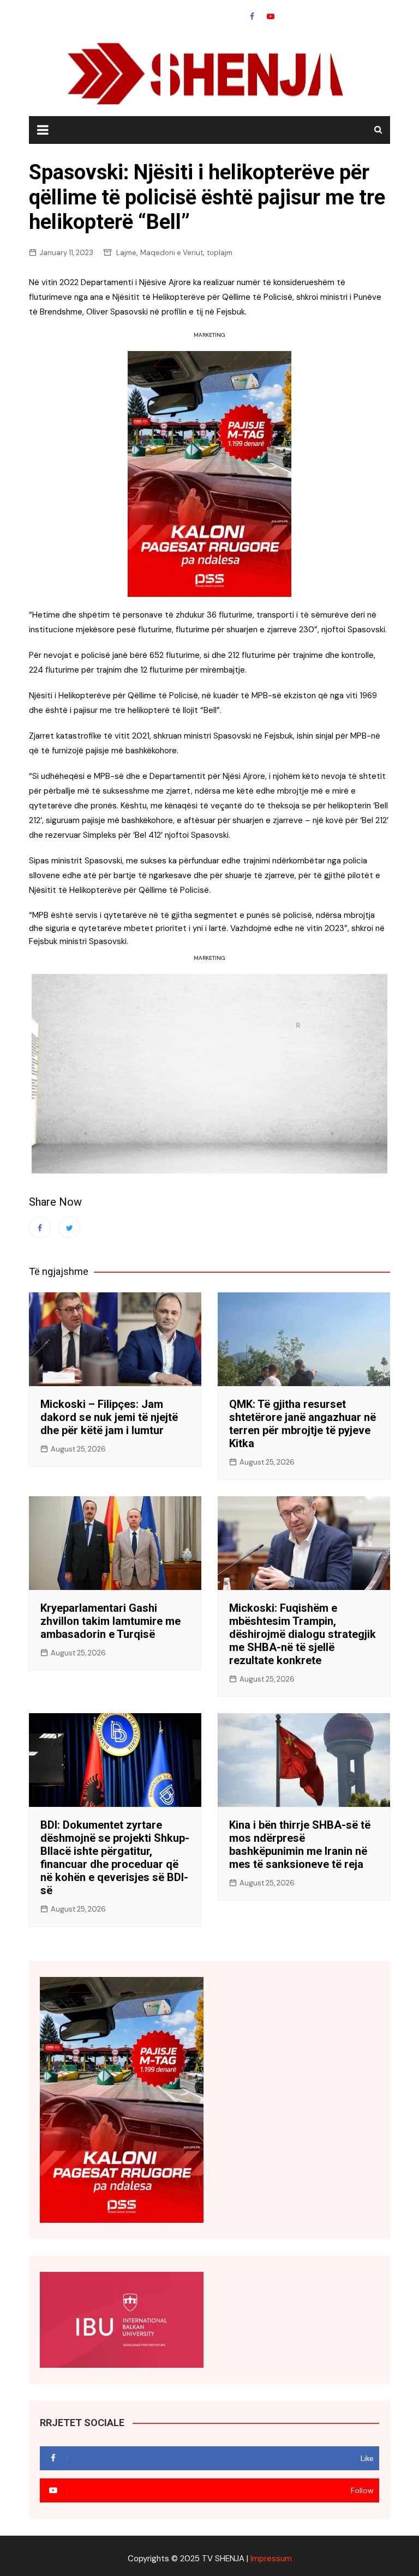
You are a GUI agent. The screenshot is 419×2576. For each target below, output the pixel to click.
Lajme (126, 253)
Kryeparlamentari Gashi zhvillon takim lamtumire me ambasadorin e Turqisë (110, 1621)
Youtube (271, 16)
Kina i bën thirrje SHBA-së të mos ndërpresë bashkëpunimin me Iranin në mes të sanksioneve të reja (300, 1845)
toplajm (220, 253)
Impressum (271, 2559)
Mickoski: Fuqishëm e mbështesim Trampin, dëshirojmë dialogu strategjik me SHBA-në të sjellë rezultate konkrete (303, 1634)
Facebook (252, 16)
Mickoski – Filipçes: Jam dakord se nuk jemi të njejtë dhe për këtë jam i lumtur (109, 1417)
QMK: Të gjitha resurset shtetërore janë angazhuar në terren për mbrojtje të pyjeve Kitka (303, 1424)
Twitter (69, 1227)
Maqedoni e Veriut (172, 253)
